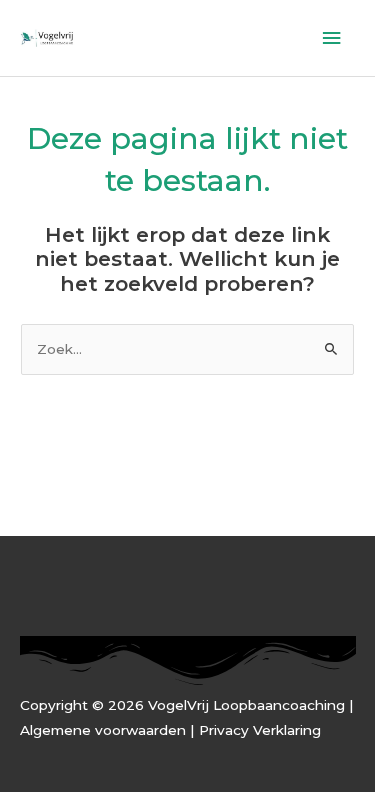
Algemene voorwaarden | (109, 730)
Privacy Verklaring (260, 730)
